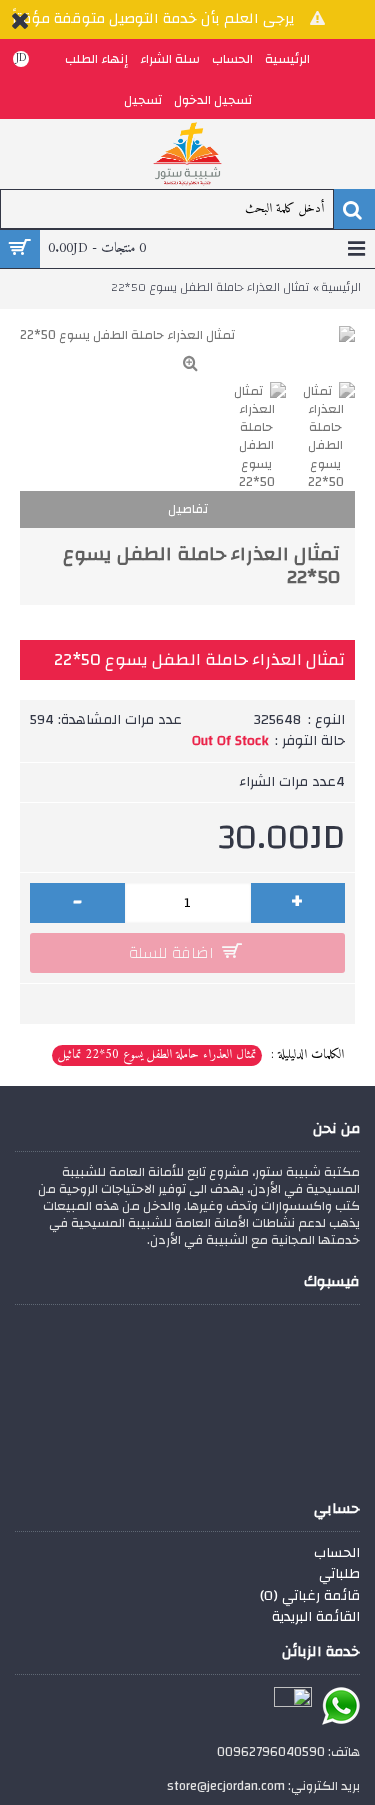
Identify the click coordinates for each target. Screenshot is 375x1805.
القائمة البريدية (316, 1618)
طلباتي (339, 1575)
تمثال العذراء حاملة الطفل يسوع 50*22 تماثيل (157, 1055)
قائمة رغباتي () (310, 1597)
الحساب (337, 1554)
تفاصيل (188, 509)
